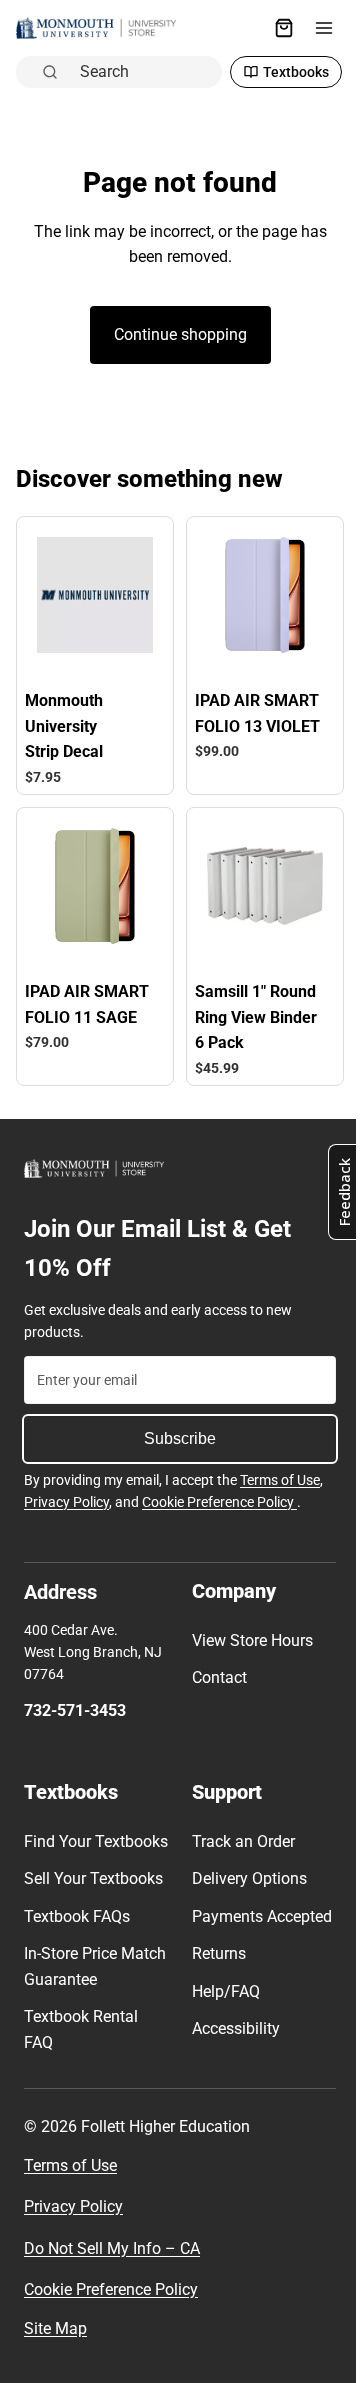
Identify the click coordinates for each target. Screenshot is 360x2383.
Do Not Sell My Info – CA (112, 2263)
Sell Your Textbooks (93, 1894)
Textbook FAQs (77, 1931)
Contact (214, 1667)
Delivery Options (244, 1868)
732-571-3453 (75, 1700)
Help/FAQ (221, 2006)
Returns (214, 1969)
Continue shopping (175, 334)
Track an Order (238, 1831)
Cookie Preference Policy (219, 1492)
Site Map (55, 2344)
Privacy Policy (66, 1492)
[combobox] (140, 70)
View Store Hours (247, 1630)
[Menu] (314, 28)
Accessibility (231, 2044)
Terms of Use (280, 1470)
